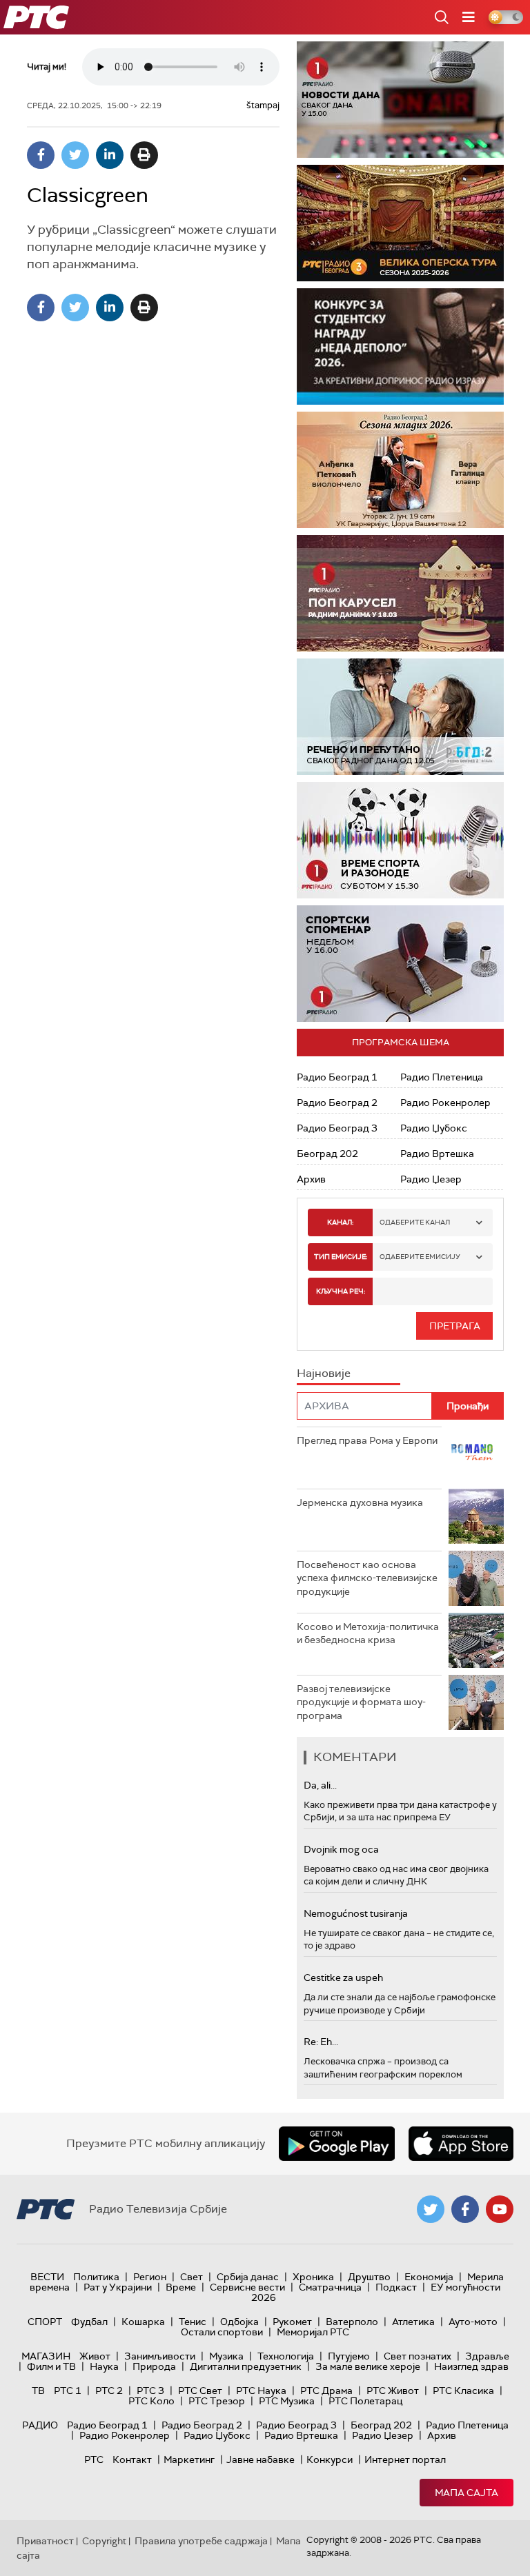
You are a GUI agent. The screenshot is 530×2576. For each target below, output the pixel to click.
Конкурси (330, 2459)
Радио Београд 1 (337, 1077)
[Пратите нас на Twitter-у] (431, 2209)
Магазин (46, 2356)
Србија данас (248, 2277)
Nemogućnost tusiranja (356, 1913)
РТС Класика (463, 2391)
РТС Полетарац (365, 2401)
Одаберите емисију (420, 1257)
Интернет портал (405, 2459)
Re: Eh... (321, 2042)
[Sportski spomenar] (400, 964)
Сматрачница (330, 2287)
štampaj (263, 105)
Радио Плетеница (442, 1077)
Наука (104, 2366)
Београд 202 (327, 1154)
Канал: (340, 1222)
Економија (429, 2277)
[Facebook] (41, 155)
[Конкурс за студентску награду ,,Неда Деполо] (400, 346)
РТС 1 (68, 2391)
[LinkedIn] (110, 155)
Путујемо (349, 2356)
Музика (226, 2356)
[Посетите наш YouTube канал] (500, 2209)
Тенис (193, 2322)
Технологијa (286, 2356)
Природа (154, 2366)
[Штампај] (144, 155)
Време (181, 2287)
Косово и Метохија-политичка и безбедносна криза (368, 1633)
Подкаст (396, 2287)
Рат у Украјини (118, 2287)
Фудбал (89, 2322)
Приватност (45, 2541)
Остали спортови (222, 2332)
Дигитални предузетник (246, 2366)
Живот (95, 2356)
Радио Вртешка (437, 1154)
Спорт (45, 2322)
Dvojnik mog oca (341, 1849)
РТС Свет (200, 2391)
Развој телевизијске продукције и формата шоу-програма (361, 1702)
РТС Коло (151, 2401)
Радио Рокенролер (445, 1103)
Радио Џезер (431, 1179)
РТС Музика (287, 2401)
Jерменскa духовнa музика (360, 1502)
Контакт (132, 2459)
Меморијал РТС (313, 2332)
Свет (192, 2277)
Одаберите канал (415, 1222)
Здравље (487, 2356)
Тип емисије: (341, 1257)
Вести (47, 2277)
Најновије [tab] (324, 1373)
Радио (40, 2425)
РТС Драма (326, 2391)
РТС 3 (150, 2391)
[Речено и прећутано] (400, 717)
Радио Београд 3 (337, 1128)
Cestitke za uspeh (343, 1978)
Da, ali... (320, 1785)
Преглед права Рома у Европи (368, 1440)
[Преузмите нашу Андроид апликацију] (337, 2144)
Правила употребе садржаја (201, 2541)
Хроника (313, 2277)
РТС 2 (109, 2391)
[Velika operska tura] (400, 223)
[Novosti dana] (400, 100)
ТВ (38, 2391)
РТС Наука (261, 2391)
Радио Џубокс (434, 1128)
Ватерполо (352, 2322)
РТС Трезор (217, 2401)
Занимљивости (160, 2356)
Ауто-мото (473, 2322)
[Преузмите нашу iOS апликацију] (461, 2144)
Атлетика (413, 2322)
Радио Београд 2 (337, 1103)
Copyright (104, 2541)
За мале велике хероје (368, 2366)
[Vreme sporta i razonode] (400, 840)
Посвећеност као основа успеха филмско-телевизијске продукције (367, 1578)
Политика (96, 2277)
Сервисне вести (247, 2287)
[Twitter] (75, 155)
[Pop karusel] (400, 593)
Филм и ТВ (51, 2366)
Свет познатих (418, 2356)
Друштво (369, 2277)
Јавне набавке (261, 2459)
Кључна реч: (341, 1291)
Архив (311, 1179)
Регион (150, 2277)
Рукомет (292, 2322)
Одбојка (239, 2322)
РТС (94, 2459)
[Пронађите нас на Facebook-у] (465, 2209)
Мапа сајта (467, 2493)
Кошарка (143, 2322)
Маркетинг (189, 2459)
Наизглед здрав (471, 2366)
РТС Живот (393, 2391)
